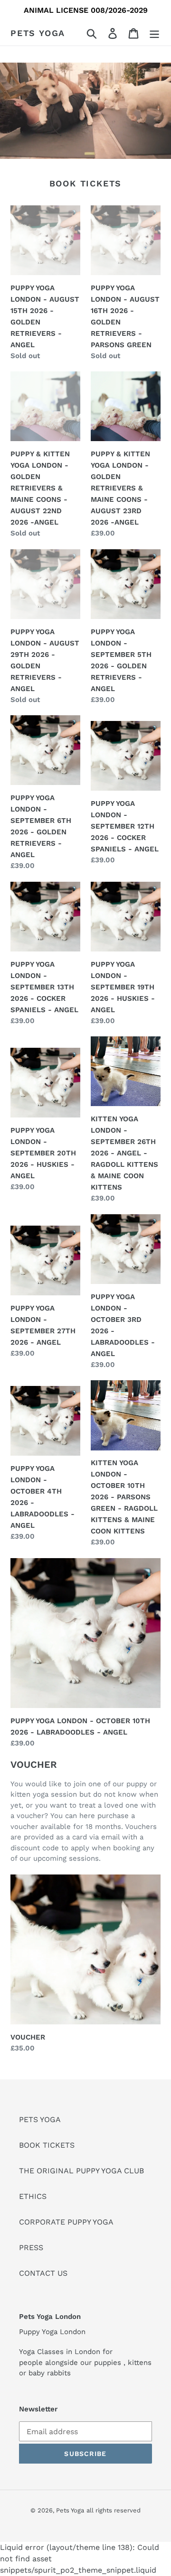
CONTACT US (43, 2273)
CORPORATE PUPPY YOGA (66, 2222)
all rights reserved (114, 2510)
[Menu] (154, 33)
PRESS (31, 2248)
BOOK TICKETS (47, 2145)
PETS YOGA (40, 2119)
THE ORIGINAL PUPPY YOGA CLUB (81, 2171)
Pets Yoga (38, 33)
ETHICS (33, 2196)
